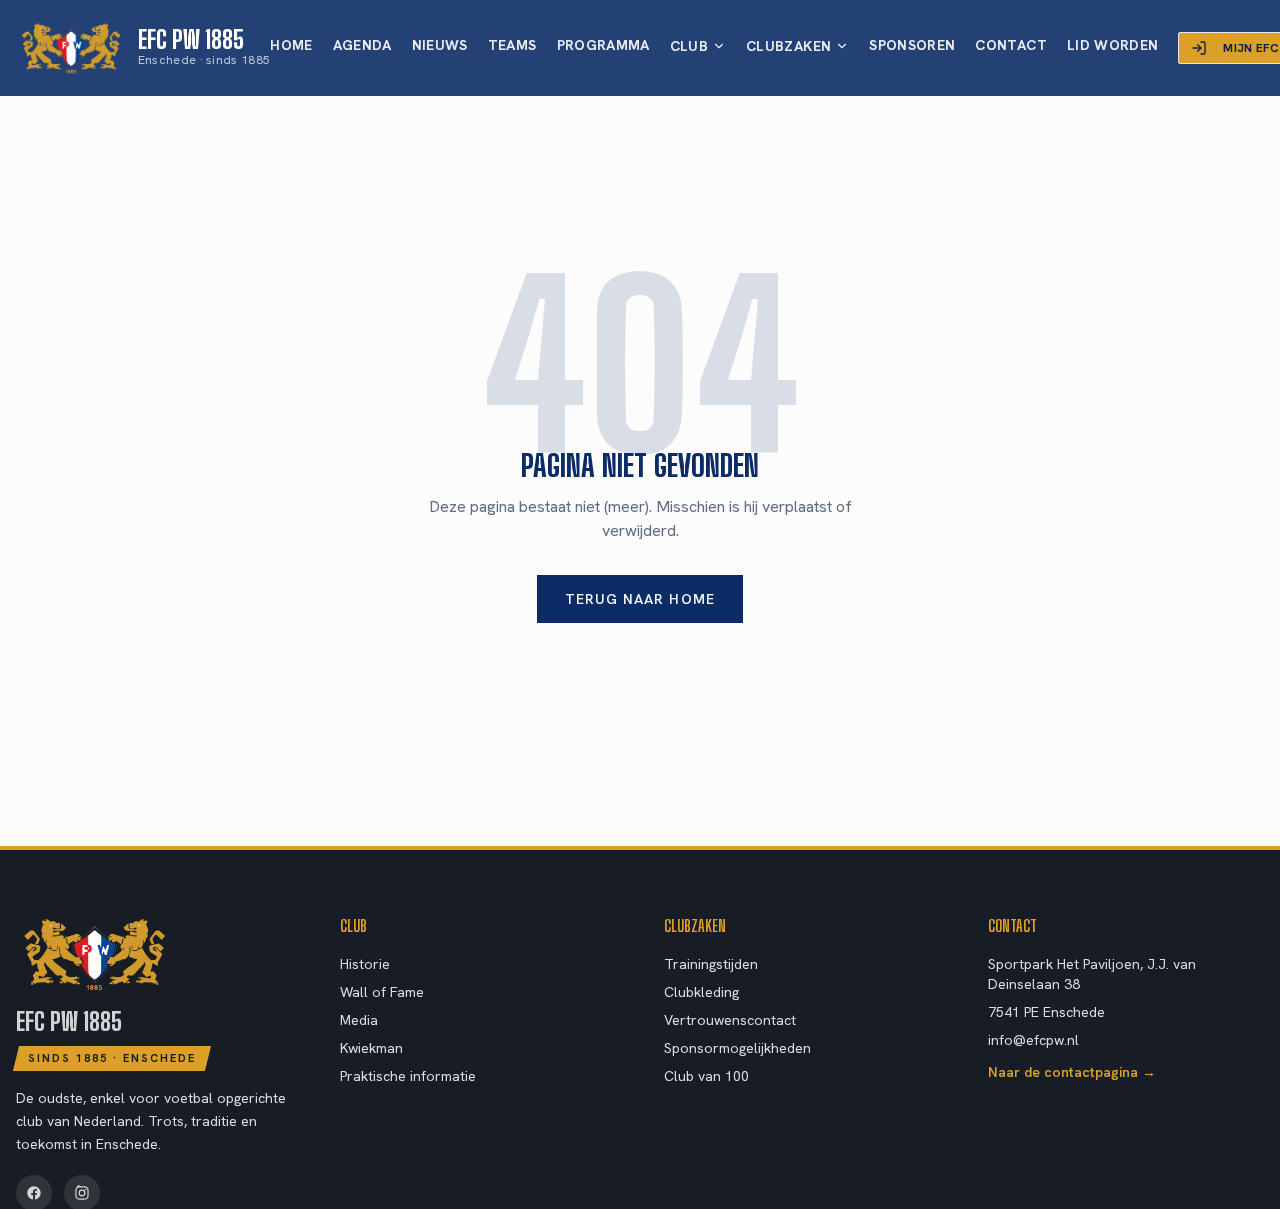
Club (689, 46)
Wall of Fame (382, 992)
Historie (365, 964)
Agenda (362, 45)
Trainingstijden (711, 964)
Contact (1010, 45)
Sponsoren (912, 45)
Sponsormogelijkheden (737, 1048)
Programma (603, 45)
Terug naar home (640, 599)
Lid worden (1113, 45)
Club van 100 (706, 1076)
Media (359, 1020)
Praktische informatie (408, 1076)
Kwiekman (371, 1048)
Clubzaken (788, 46)
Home (291, 45)
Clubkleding (701, 992)
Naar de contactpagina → (1072, 1072)
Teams (512, 45)
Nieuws (440, 45)
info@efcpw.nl (1033, 1040)
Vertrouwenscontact (730, 1020)
